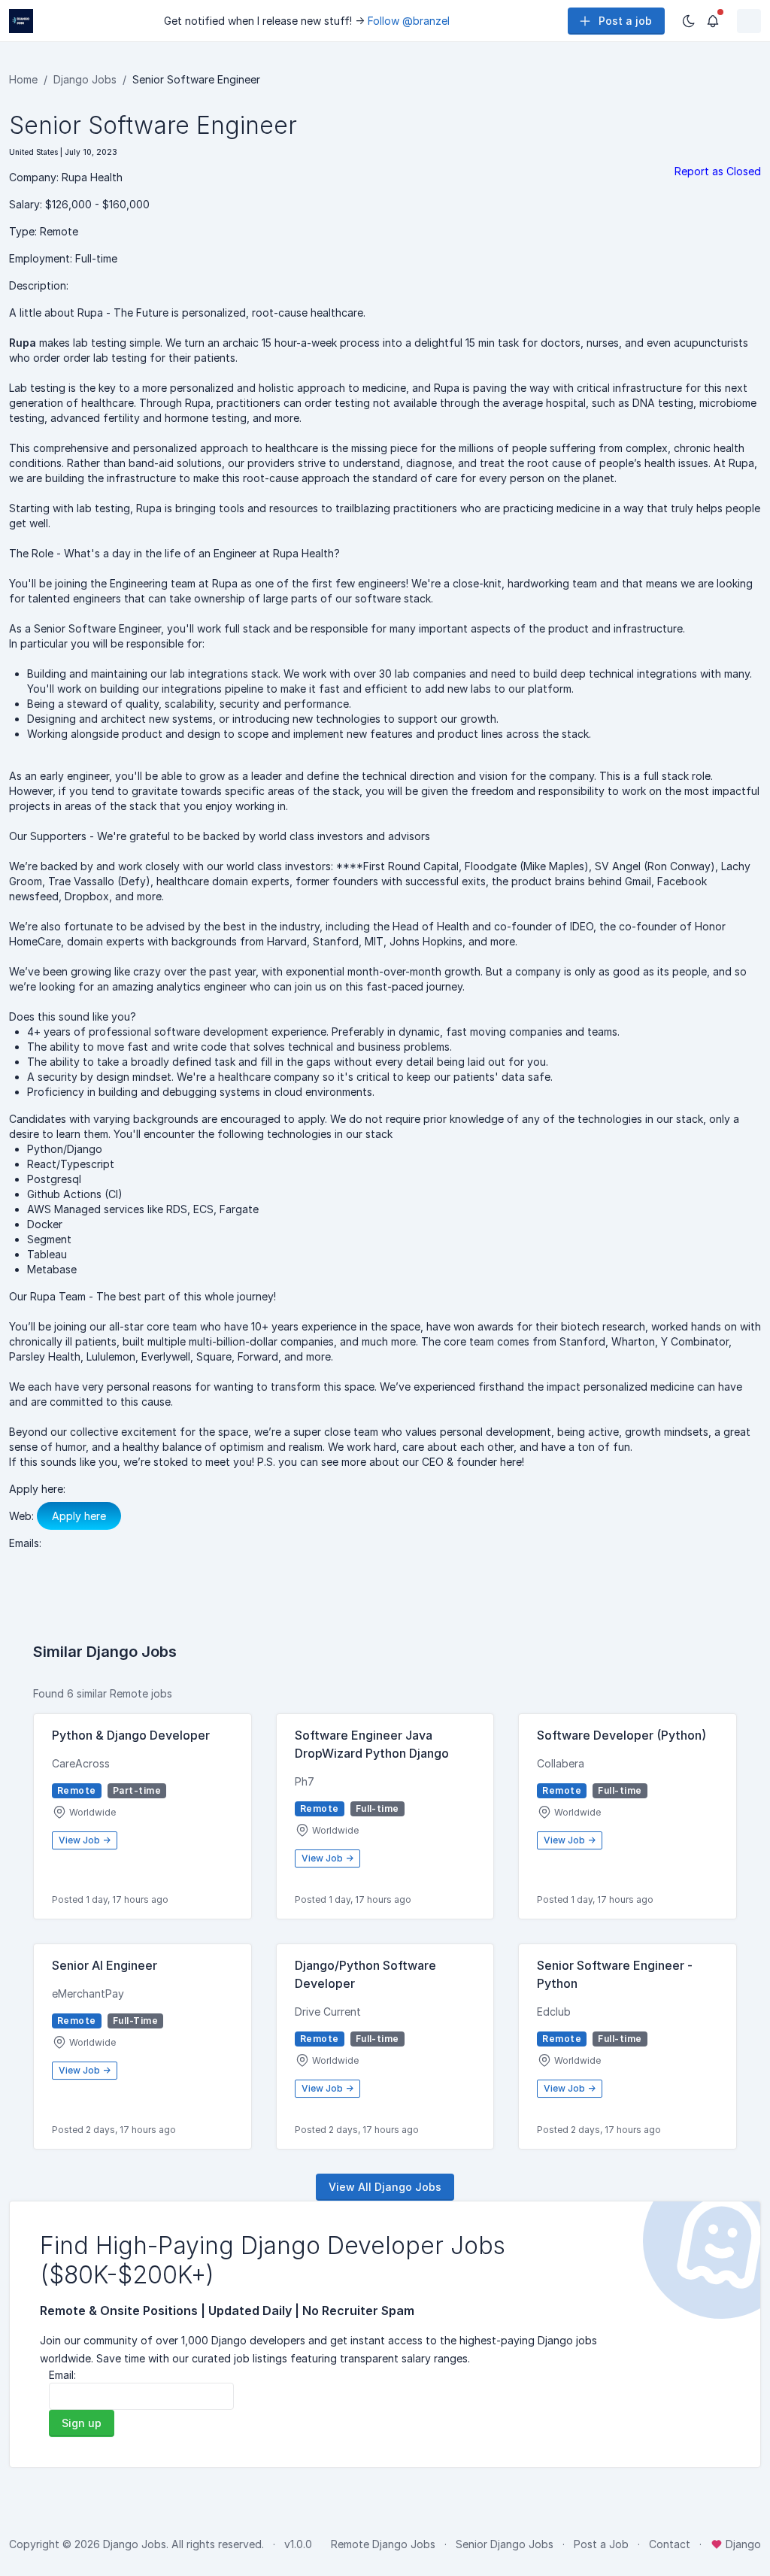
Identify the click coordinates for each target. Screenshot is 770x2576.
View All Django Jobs (385, 2187)
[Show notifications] (713, 21)
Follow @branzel (409, 21)
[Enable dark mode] (689, 21)
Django (742, 2544)
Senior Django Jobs (505, 2544)
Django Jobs (85, 79)
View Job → (85, 1840)
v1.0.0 (298, 2544)
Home (23, 79)
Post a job (625, 21)
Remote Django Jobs (383, 2544)
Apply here (79, 1516)
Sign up (82, 2423)
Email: (62, 2375)
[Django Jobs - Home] (21, 21)
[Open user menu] (749, 21)
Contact (670, 2544)
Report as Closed (718, 171)
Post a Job (601, 2544)
